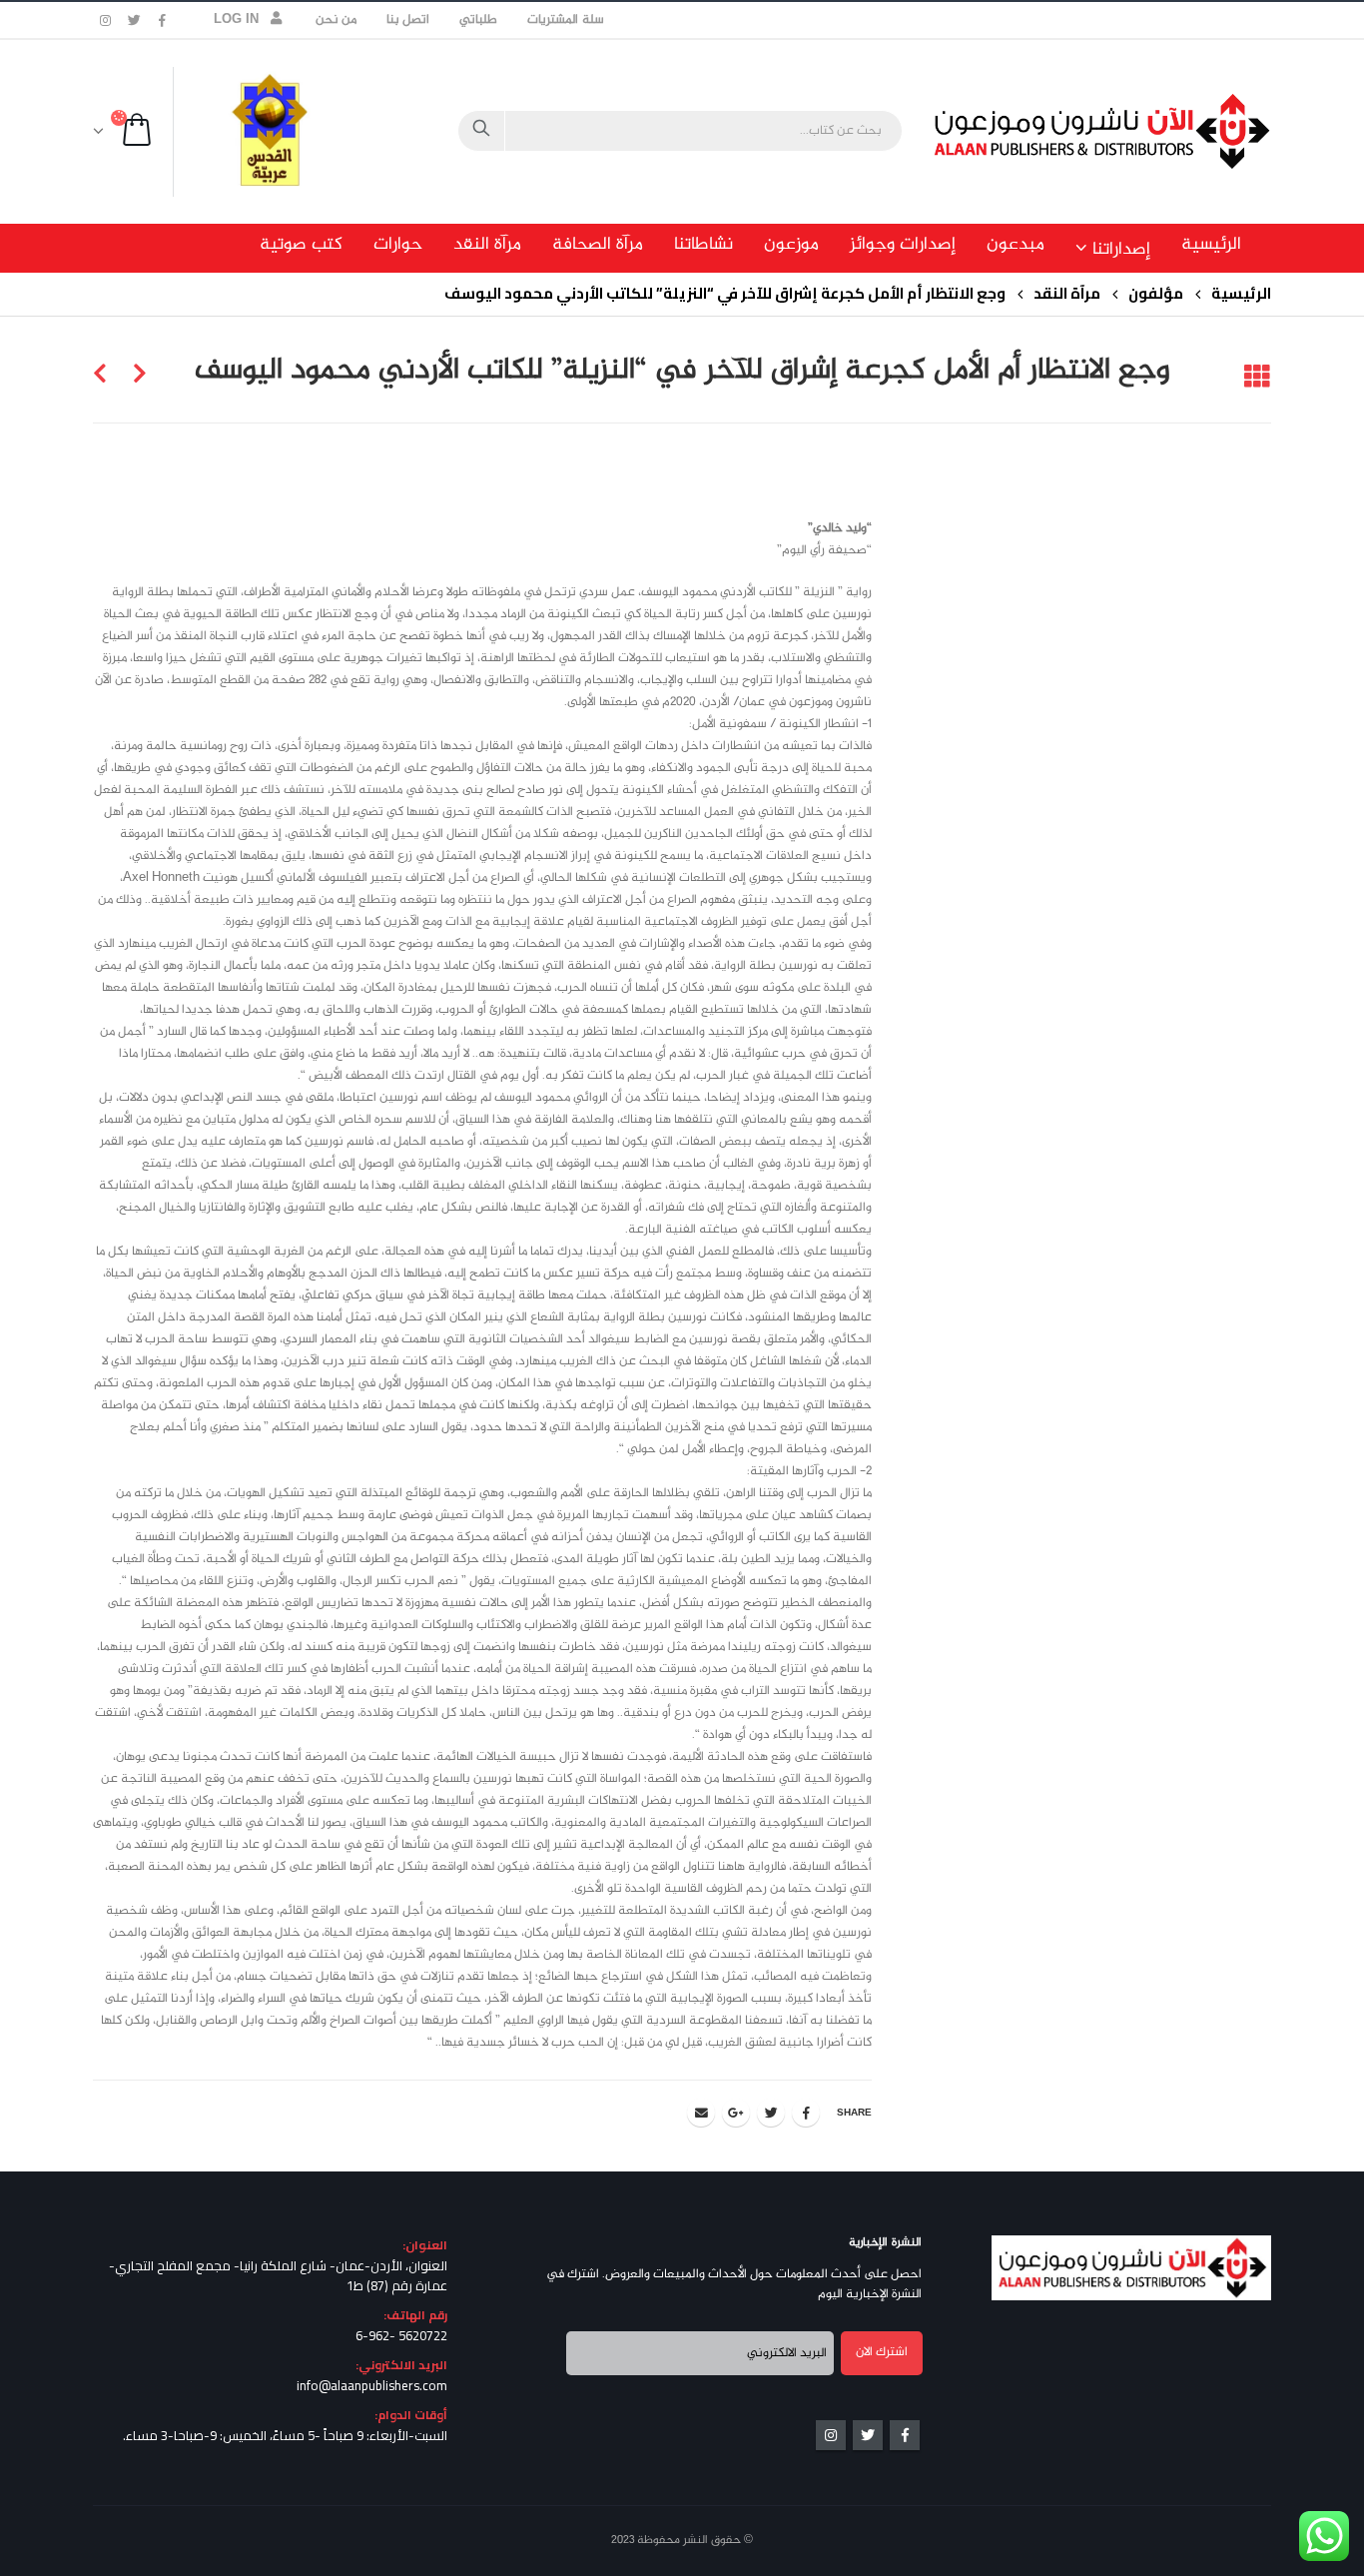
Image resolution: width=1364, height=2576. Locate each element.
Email (701, 2113)
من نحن (336, 20)
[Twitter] (135, 20)
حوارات (398, 245)
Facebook (806, 2113)
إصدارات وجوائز (903, 245)
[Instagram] (106, 20)
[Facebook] (163, 20)
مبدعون (1016, 245)
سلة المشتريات (565, 20)
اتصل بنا (408, 20)
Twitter (771, 2113)
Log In (237, 20)
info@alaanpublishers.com (372, 2385)
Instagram (831, 2435)
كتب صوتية (301, 245)
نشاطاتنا (703, 245)
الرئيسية (1211, 245)
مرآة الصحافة (598, 245)
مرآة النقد (487, 245)
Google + (736, 2113)
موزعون (791, 245)
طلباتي (478, 20)
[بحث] (481, 131)
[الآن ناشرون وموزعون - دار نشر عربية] (1146, 131)
